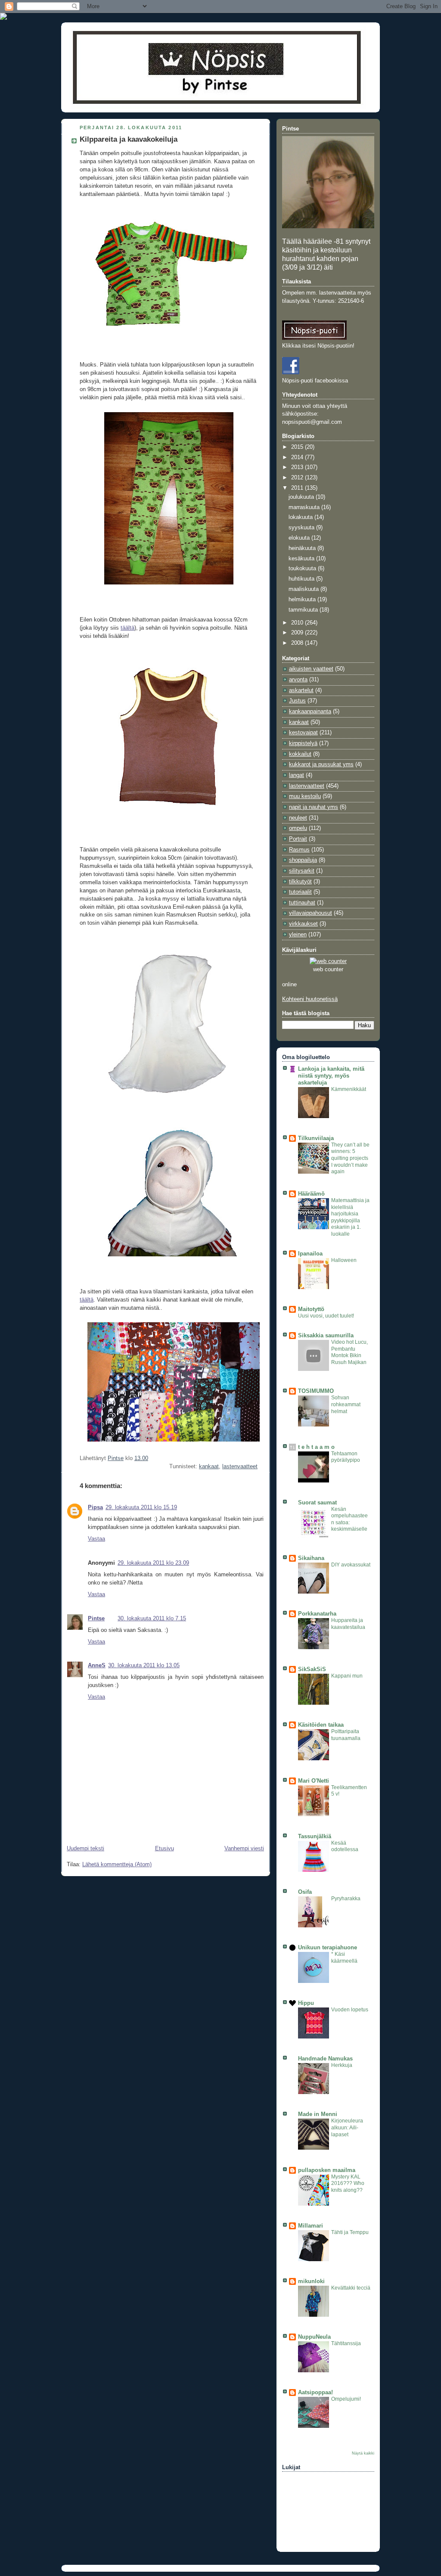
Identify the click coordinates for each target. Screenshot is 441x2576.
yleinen (298, 935)
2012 (298, 478)
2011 (298, 488)
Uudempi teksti (85, 1849)
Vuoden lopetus (350, 2010)
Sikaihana (311, 1558)
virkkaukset (303, 924)
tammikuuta (304, 610)
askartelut (301, 690)
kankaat (209, 1467)
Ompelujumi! (346, 2399)
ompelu (298, 828)
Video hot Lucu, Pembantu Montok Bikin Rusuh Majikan (349, 1352)
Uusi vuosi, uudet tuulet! (326, 1316)
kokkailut (300, 754)
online (289, 985)
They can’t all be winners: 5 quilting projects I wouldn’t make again (350, 1158)
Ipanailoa (310, 1254)
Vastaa (96, 1539)
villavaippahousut (311, 913)
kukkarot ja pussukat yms (321, 764)
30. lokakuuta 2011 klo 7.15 (152, 1619)
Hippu (306, 2003)
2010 (298, 623)
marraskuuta (305, 507)
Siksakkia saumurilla (326, 1336)
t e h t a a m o (316, 1447)
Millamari (311, 2226)
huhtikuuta (302, 579)
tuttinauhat (302, 903)
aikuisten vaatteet (311, 669)
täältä (127, 628)
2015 (298, 447)
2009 (298, 633)
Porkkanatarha (317, 1614)
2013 (298, 467)
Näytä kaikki (363, 2453)
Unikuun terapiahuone (328, 1948)
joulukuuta (302, 497)
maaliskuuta (304, 589)
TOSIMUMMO (316, 1391)
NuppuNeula (314, 2337)
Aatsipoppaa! (315, 2393)
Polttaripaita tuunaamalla (346, 1735)
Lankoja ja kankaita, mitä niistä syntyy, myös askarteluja (331, 1076)
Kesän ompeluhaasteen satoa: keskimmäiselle (349, 1519)
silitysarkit (302, 871)
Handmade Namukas (325, 2059)
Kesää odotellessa (345, 1846)
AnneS (97, 1666)
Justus (297, 701)
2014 (298, 457)
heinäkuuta (303, 548)
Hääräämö (311, 1194)
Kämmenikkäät (349, 1089)
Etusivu (165, 1849)
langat (297, 775)
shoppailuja (303, 860)
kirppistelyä (303, 743)
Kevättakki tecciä (351, 2288)
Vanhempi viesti (244, 1849)
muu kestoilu (305, 796)
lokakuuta (301, 517)
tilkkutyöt (300, 882)
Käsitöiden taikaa (321, 1725)
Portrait (298, 839)
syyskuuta (302, 528)
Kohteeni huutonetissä (310, 999)
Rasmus (299, 850)
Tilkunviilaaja (316, 1138)
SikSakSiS (312, 1669)
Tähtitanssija (346, 2343)
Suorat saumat (317, 1503)
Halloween (344, 1260)
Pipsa (95, 1507)
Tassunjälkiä (315, 1836)
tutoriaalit (300, 892)
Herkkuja (342, 2065)
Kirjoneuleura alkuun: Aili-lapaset (347, 2127)
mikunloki (311, 2281)
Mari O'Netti (314, 1781)
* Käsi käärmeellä (344, 1958)
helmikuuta (303, 600)
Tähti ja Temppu (350, 2232)
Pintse (96, 1619)
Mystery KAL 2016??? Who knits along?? (348, 2183)
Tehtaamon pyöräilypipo (346, 1457)
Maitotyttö (311, 1309)
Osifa (305, 1892)
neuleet (298, 818)
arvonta (298, 680)
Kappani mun (347, 1676)
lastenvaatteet (240, 1467)
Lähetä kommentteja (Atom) (117, 1864)
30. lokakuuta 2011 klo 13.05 (144, 1666)
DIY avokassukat (351, 1565)
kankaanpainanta (310, 712)
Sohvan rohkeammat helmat (346, 1404)
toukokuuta (303, 569)
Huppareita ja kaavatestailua (348, 1624)
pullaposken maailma (327, 2170)
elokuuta (300, 538)
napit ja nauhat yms (314, 807)
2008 (298, 643)
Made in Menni (318, 2114)
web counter (328, 969)
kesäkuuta (302, 559)
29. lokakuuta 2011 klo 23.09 (153, 1563)
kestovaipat (303, 733)
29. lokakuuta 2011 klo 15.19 (141, 1507)
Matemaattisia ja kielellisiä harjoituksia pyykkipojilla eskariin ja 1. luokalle (350, 1217)
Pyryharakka (346, 1899)
